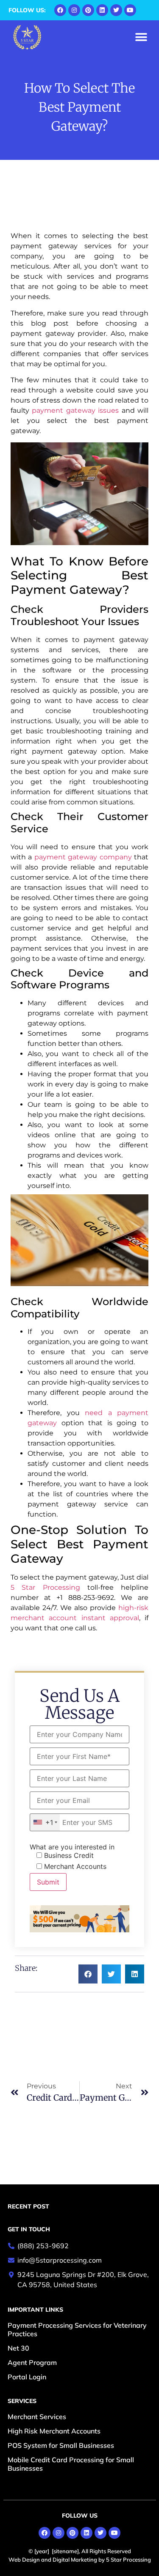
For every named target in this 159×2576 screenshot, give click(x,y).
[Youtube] (130, 10)
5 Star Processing (45, 1587)
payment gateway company (83, 857)
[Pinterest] (88, 10)
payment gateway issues (75, 410)
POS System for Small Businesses (61, 2445)
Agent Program (32, 2362)
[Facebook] (60, 10)
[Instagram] (74, 10)
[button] (141, 37)
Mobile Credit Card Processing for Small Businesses (71, 2464)
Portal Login (27, 2377)
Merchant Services (37, 2417)
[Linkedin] (102, 10)
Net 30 (18, 2348)
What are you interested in (72, 1847)
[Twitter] (116, 10)
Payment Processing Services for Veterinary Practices (77, 2329)
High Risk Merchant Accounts (54, 2431)
